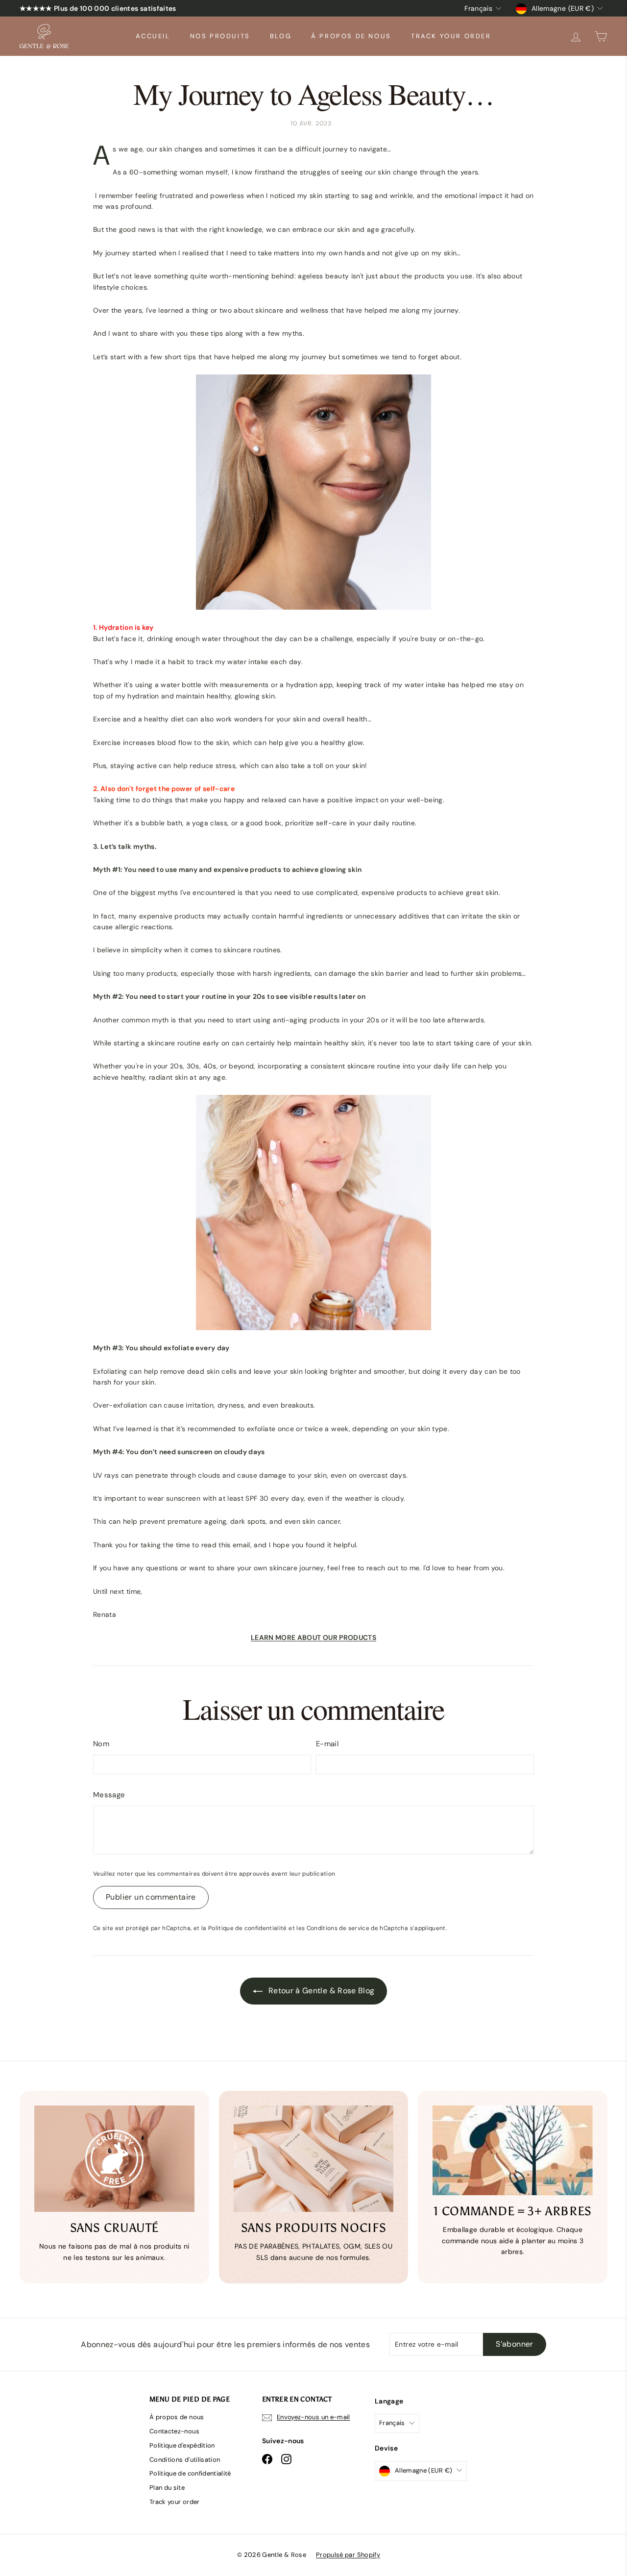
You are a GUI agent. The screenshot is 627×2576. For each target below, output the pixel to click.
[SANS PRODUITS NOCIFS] (314, 2159)
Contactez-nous (174, 2431)
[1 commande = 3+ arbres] (513, 2151)
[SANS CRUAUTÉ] (114, 2159)
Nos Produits (220, 36)
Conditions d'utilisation (185, 2460)
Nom (101, 1744)
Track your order (451, 36)
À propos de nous (351, 36)
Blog (281, 36)
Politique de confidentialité (248, 1928)
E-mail (327, 1744)
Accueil (153, 36)
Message (109, 1795)
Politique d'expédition (182, 2445)
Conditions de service (338, 1928)
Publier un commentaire (151, 1897)
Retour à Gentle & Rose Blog (321, 1991)
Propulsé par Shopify (348, 2555)
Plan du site (167, 2488)
